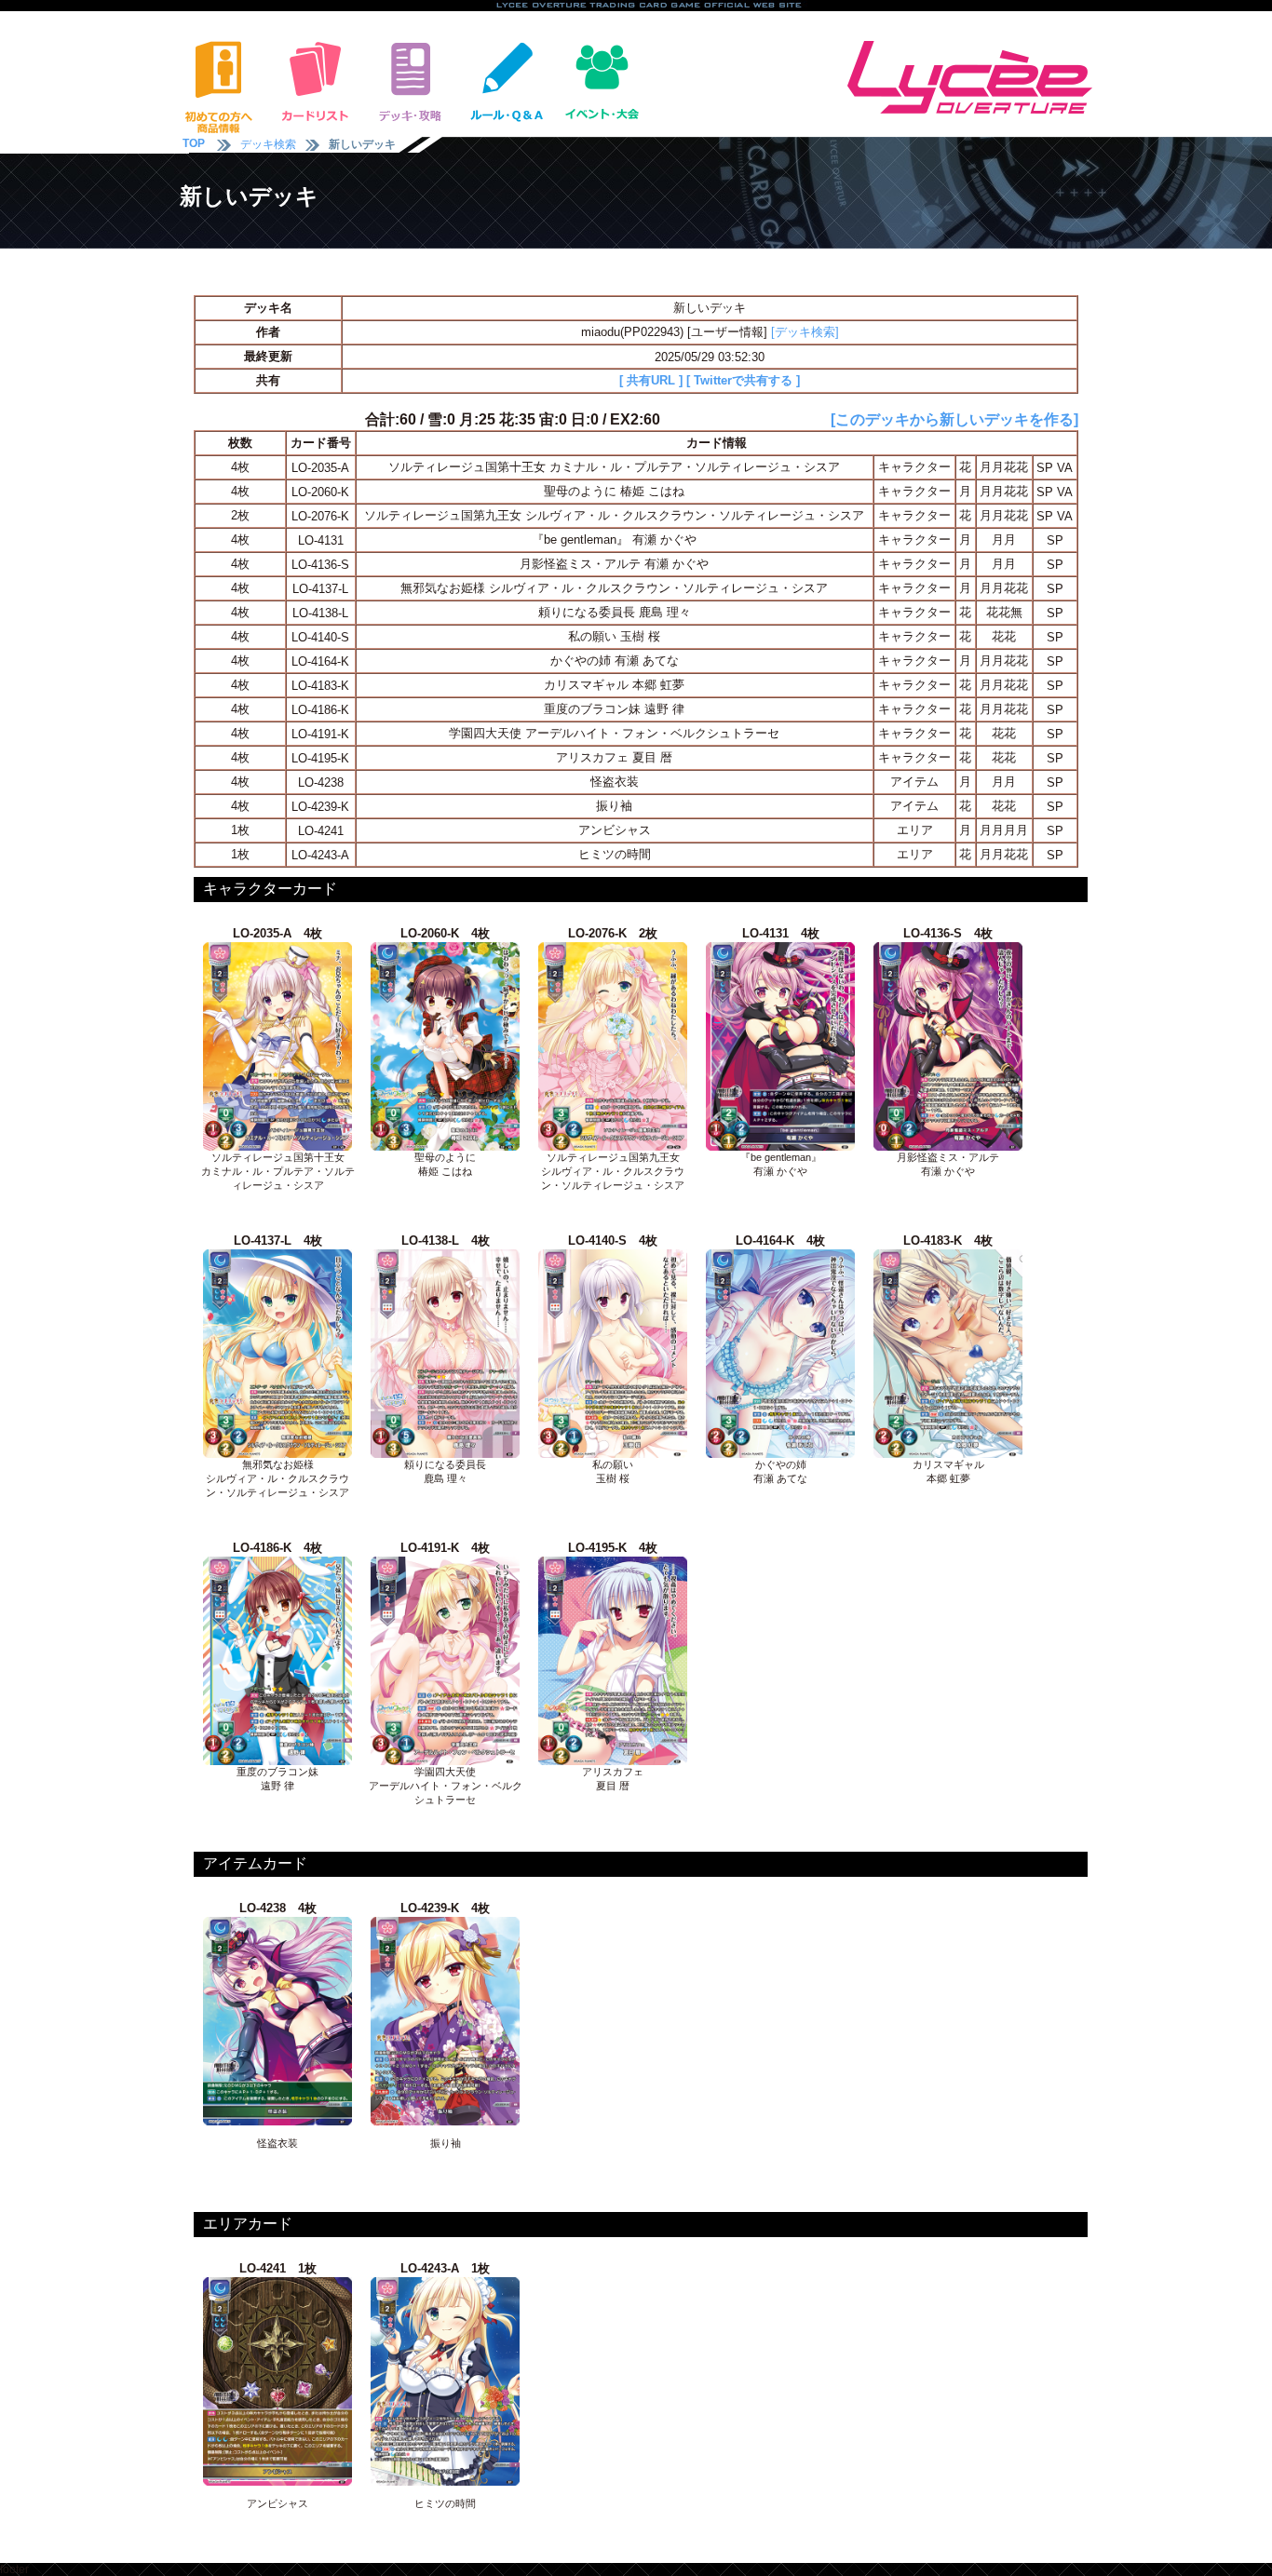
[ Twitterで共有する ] (743, 380)
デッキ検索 (268, 144)
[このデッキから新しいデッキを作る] (954, 419)
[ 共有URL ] (651, 380)
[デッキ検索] (805, 332)
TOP (194, 143)
